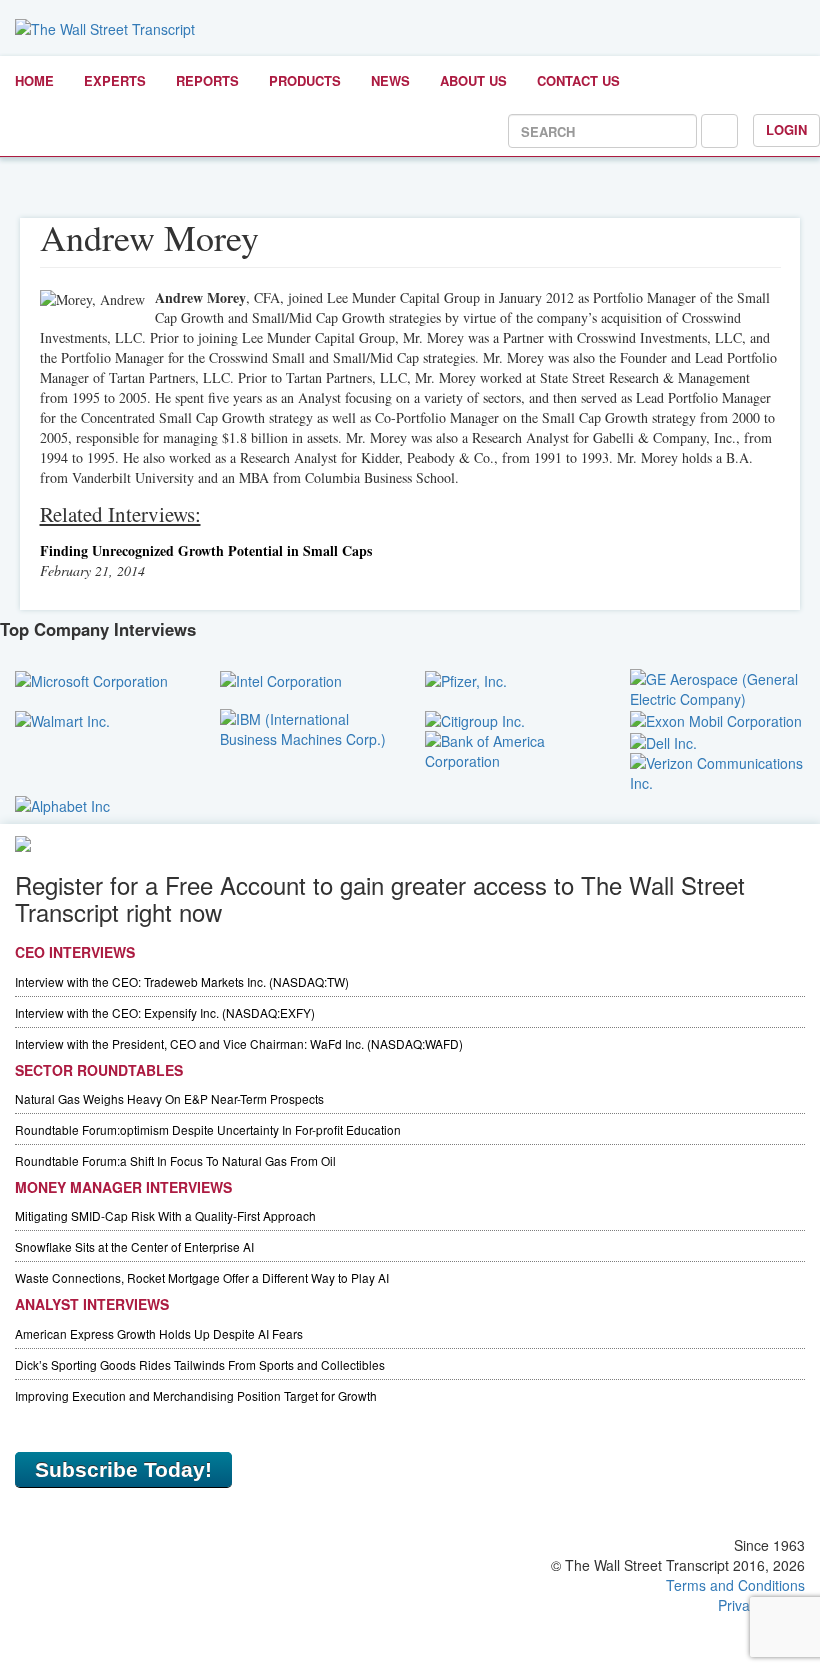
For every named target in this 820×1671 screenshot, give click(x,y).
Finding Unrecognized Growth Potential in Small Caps (206, 550)
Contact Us (578, 80)
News (390, 80)
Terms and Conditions (735, 1585)
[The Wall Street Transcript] (105, 27)
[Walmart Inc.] (62, 719)
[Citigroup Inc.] (475, 719)
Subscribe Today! (123, 1469)
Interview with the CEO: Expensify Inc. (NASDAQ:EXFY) (165, 1012)
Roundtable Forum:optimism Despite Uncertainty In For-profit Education (208, 1129)
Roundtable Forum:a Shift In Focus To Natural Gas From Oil (175, 1160)
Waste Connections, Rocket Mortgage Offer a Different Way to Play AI (202, 1277)
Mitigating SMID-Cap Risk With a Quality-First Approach (165, 1215)
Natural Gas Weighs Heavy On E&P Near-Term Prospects (169, 1098)
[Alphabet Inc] (62, 803)
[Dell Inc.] (663, 741)
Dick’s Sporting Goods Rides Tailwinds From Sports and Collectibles (200, 1364)
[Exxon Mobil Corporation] (716, 719)
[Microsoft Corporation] (91, 679)
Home (34, 80)
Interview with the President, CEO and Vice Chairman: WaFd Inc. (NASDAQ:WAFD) (239, 1043)
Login (786, 129)
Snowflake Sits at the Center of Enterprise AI (134, 1246)
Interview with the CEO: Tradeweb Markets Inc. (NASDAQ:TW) (182, 981)
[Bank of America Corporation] (512, 749)
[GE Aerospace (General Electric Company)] (717, 686)
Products (305, 80)
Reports (207, 80)
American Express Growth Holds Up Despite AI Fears (159, 1333)
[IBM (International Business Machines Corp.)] (307, 726)
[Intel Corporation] (281, 679)
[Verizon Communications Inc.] (717, 771)
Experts (115, 80)
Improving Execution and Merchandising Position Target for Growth (196, 1395)
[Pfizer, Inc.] (466, 679)
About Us (473, 80)
